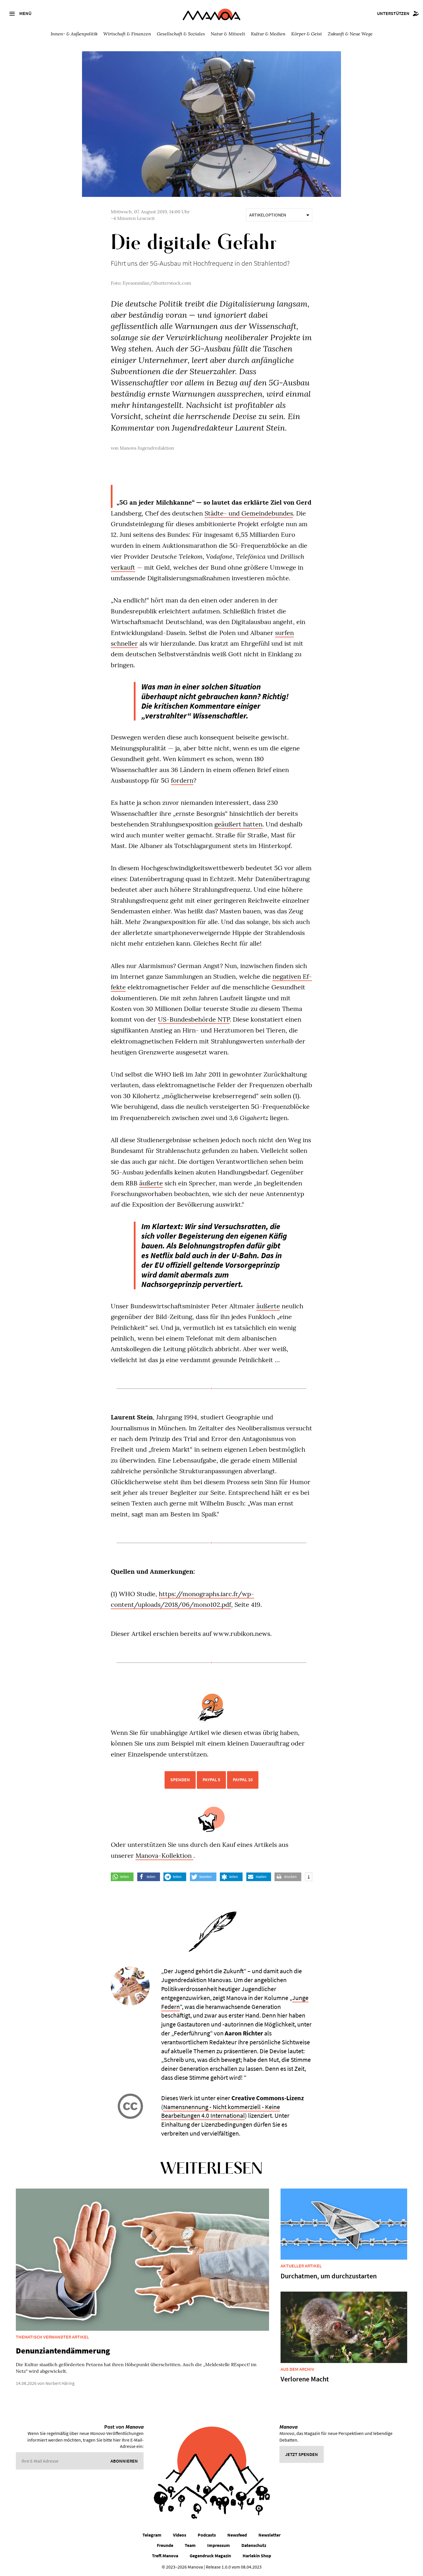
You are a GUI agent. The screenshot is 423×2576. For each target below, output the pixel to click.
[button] (122, 1877)
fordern (182, 780)
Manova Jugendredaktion (147, 448)
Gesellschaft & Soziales (181, 34)
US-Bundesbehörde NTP (194, 1019)
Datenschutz (254, 2545)
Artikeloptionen (268, 215)
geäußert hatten (238, 824)
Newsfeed (237, 2535)
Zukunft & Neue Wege (350, 34)
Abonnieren (124, 2461)
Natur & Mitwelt (228, 34)
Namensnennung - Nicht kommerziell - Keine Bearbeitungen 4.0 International (221, 2111)
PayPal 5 (211, 1780)
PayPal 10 (243, 1780)
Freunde (165, 2545)
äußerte (151, 1183)
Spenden (180, 1780)
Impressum (219, 2545)
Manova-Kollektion (164, 1856)
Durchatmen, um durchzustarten (329, 2276)
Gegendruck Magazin (210, 2556)
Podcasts (207, 2535)
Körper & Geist (307, 34)
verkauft (123, 567)
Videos (180, 2535)
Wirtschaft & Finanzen (127, 34)
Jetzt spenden (302, 2454)
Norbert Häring (60, 2383)
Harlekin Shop (257, 2556)
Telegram (152, 2535)
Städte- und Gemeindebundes (249, 513)
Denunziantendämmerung (63, 2351)
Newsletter (269, 2535)
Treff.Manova (165, 2556)
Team (190, 2545)
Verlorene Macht (305, 2379)
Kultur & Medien (268, 34)
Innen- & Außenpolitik (74, 34)
